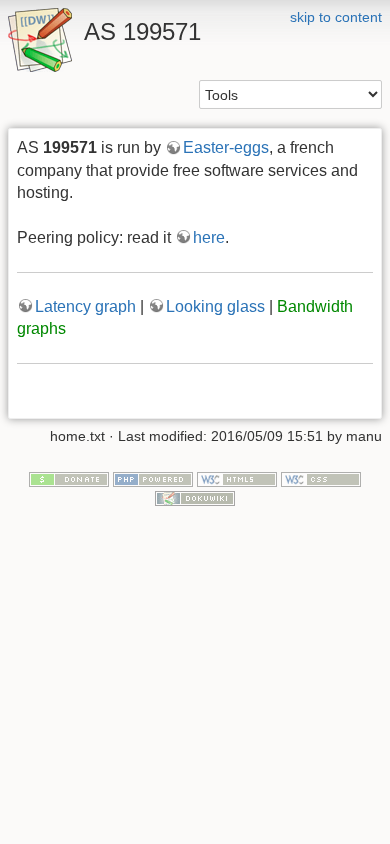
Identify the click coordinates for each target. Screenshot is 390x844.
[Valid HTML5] (237, 478)
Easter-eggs (226, 147)
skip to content (336, 17)
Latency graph (85, 306)
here (209, 237)
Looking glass (215, 306)
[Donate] (69, 478)
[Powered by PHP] (153, 478)
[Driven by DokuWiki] (195, 497)
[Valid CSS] (321, 478)
